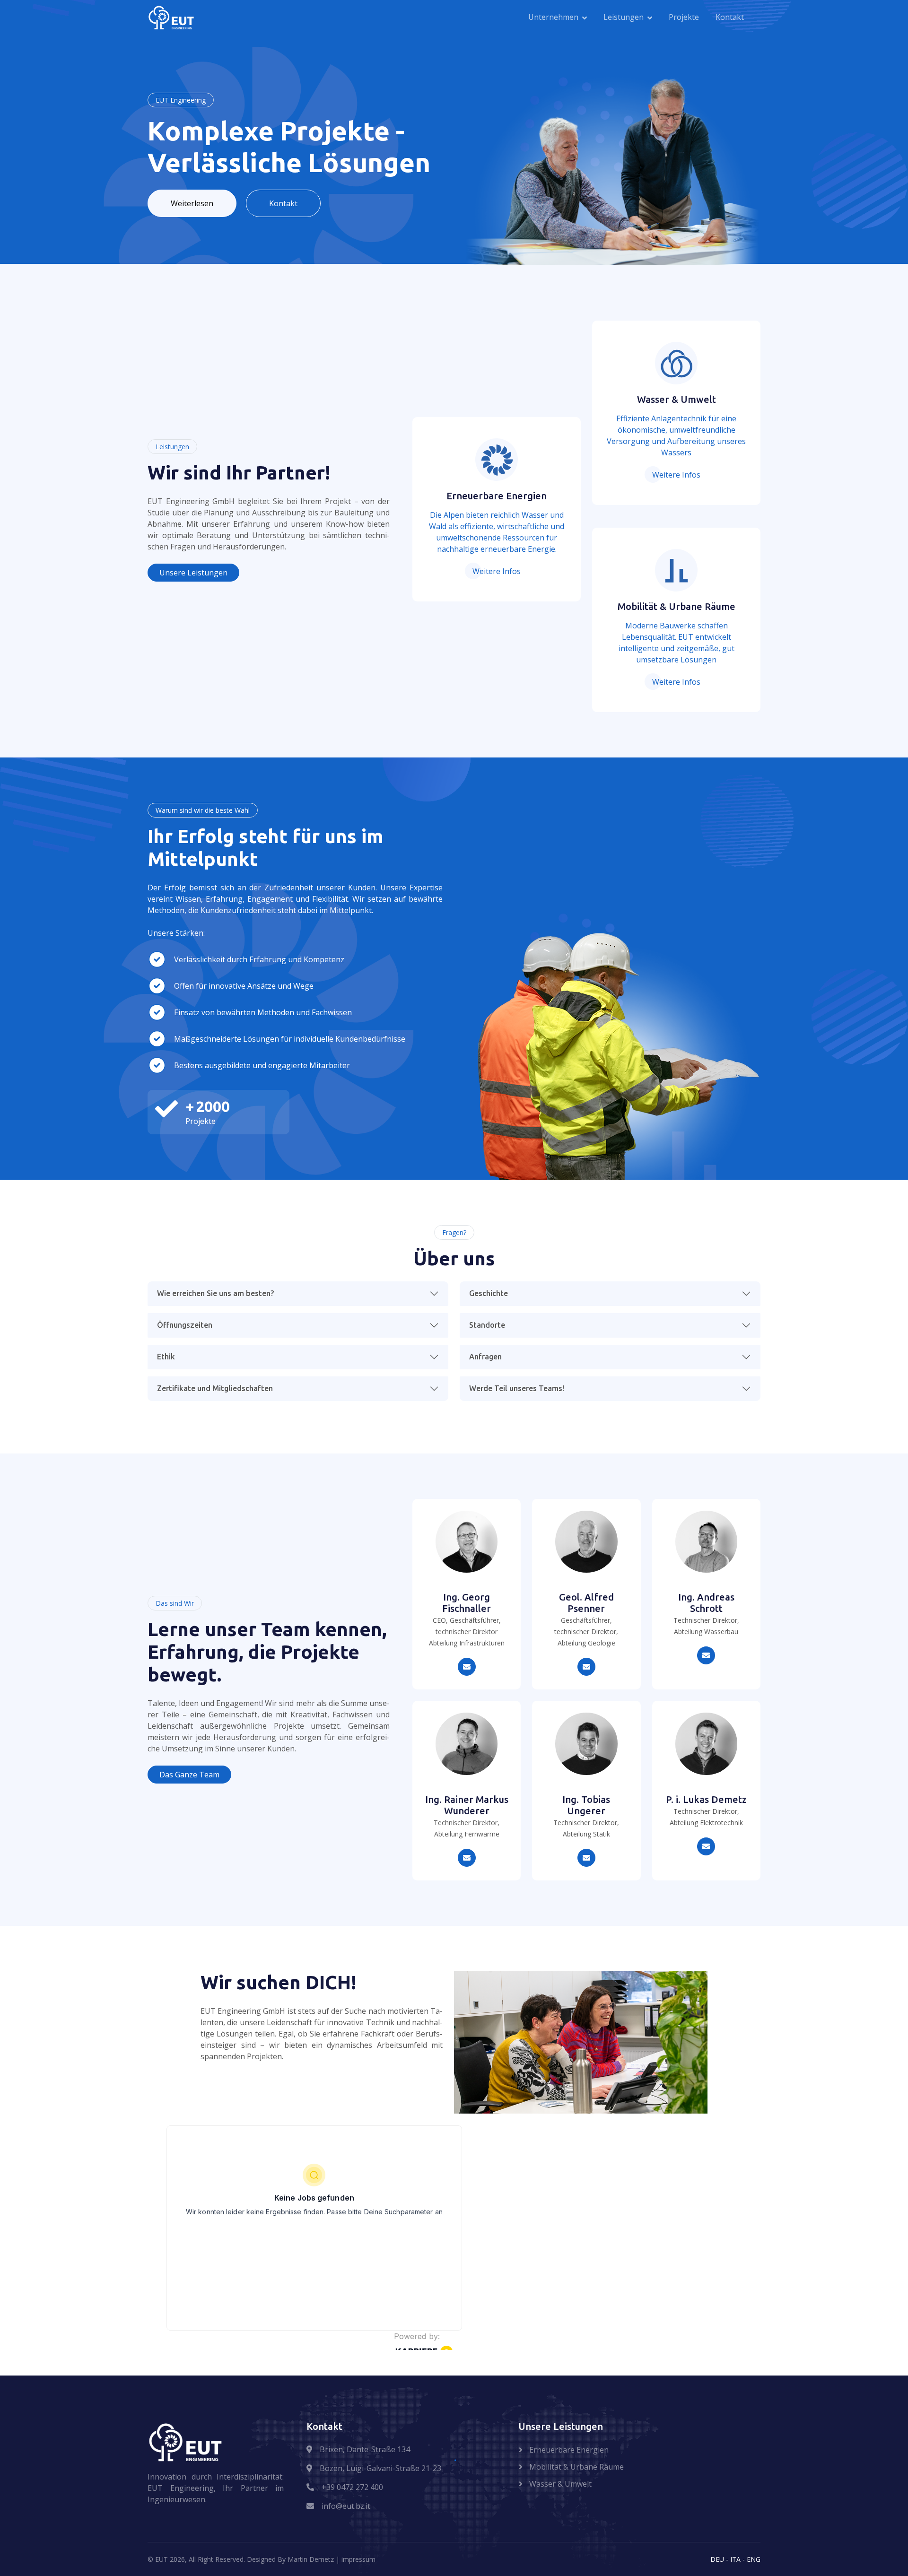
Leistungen (624, 17)
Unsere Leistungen (193, 573)
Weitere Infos (497, 571)
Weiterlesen (192, 203)
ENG (754, 2559)
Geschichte (489, 1293)
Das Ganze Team (189, 1775)
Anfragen (485, 1357)
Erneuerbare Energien (568, 2450)
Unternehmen (553, 17)
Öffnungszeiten (185, 1325)
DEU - (720, 2559)
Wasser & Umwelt (559, 2484)
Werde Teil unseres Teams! (517, 1388)
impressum (358, 2559)
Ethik (166, 1357)
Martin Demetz (311, 2559)
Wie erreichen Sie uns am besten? (215, 1293)
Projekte (684, 17)
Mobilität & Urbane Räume (576, 2467)
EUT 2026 (170, 2559)
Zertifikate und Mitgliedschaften (215, 1388)
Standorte (487, 1325)
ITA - (738, 2559)
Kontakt (730, 17)
